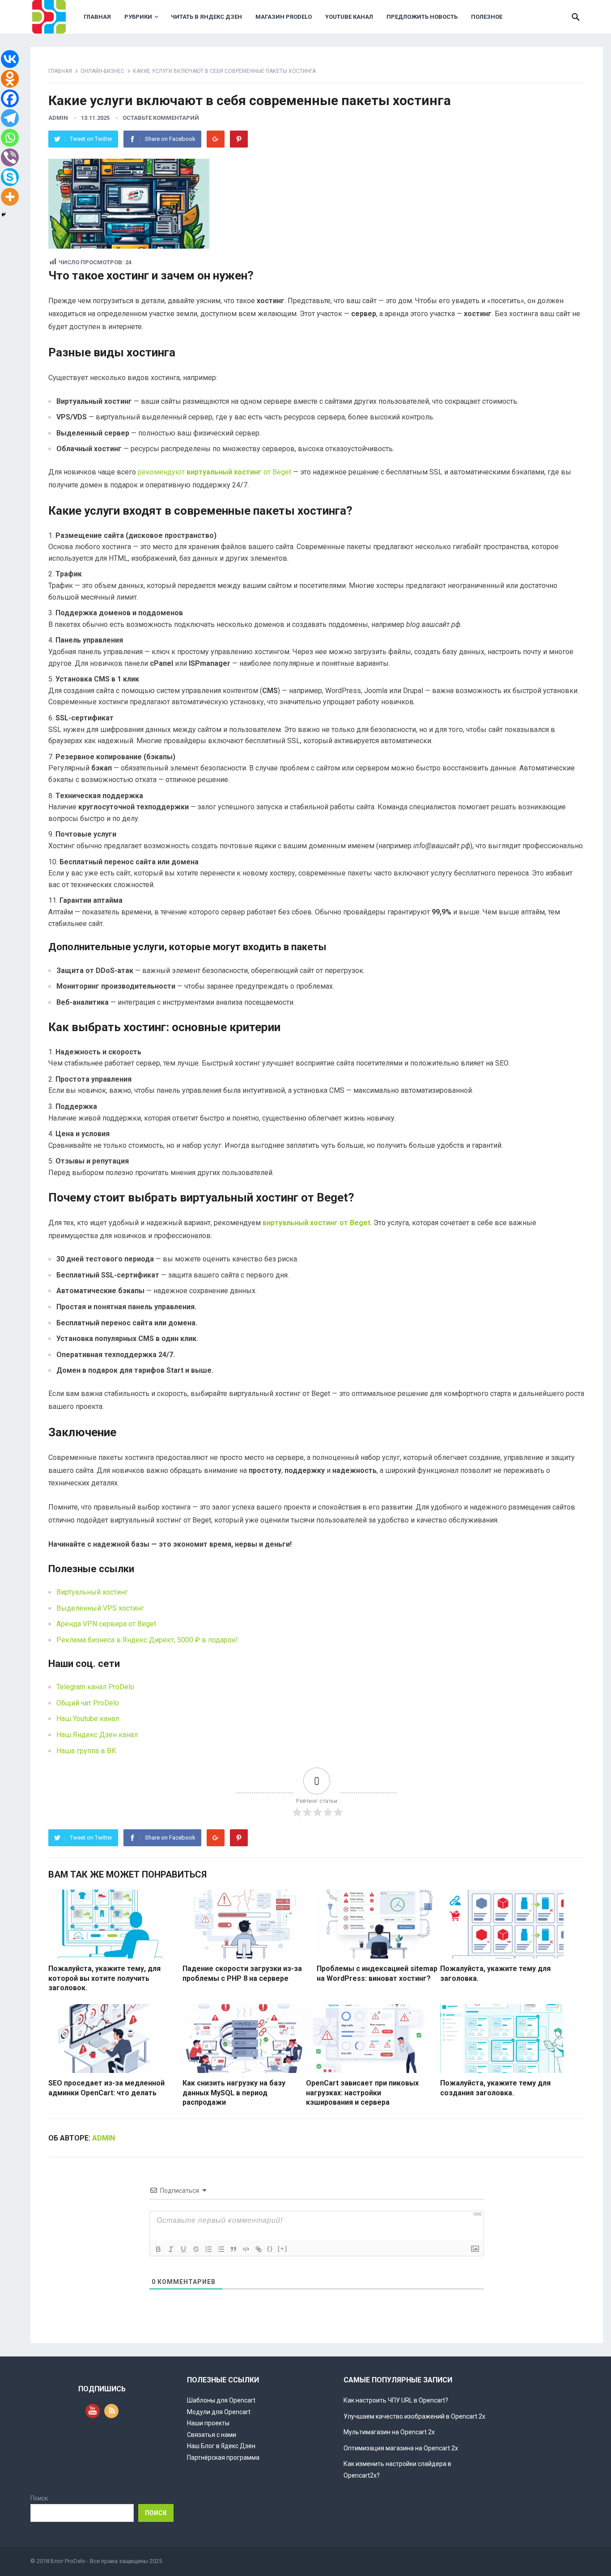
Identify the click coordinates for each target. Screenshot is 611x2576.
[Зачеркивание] (196, 2249)
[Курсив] (171, 2249)
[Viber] (10, 157)
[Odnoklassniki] (10, 79)
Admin (58, 118)
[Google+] (216, 139)
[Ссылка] (259, 2249)
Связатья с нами (212, 2435)
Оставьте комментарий (161, 118)
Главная (97, 17)
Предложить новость (422, 17)
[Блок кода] (246, 2249)
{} (270, 2248)
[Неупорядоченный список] (221, 2249)
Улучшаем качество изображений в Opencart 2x (414, 2416)
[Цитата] (233, 2249)
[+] (283, 2248)
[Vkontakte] (10, 59)
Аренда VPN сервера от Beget (106, 1624)
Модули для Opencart (219, 2412)
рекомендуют (201, 472)
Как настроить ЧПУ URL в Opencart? (396, 2400)
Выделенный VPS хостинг (100, 1608)
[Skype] (10, 177)
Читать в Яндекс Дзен (206, 17)
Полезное (487, 17)
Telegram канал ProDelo (95, 1687)
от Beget (277, 472)
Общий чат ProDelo (88, 1703)
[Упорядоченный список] (208, 2249)
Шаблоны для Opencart (221, 2400)
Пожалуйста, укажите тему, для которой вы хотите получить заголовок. (104, 1978)
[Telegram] (10, 118)
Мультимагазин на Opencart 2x (389, 2432)
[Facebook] (10, 98)
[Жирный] (158, 2249)
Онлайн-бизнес (102, 71)
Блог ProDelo (68, 2561)
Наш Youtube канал (88, 1719)
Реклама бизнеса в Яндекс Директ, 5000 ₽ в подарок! (147, 1640)
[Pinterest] (239, 139)
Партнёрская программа (223, 2458)
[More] (10, 197)
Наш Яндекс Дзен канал (97, 1735)
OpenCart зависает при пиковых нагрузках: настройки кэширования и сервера (362, 2093)
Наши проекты (208, 2423)
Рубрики (138, 17)
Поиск (39, 2498)
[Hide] (4, 215)
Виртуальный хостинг (92, 1592)
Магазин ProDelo (284, 17)
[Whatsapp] (10, 138)
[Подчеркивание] (183, 2249)
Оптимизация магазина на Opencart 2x (401, 2448)
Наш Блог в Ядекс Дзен (221, 2446)
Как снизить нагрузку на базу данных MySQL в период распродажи (234, 2093)
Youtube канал (349, 17)
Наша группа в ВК (86, 1751)
